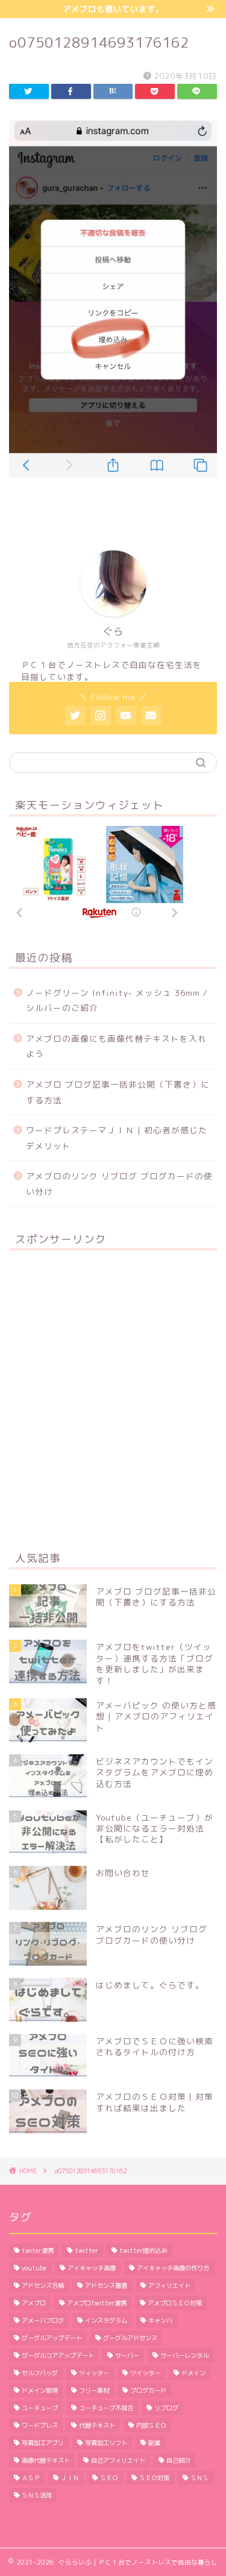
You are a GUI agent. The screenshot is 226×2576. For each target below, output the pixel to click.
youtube (34, 2268)
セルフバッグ (40, 2373)
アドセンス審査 (106, 2285)
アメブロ (34, 2303)
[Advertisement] (113, 1400)
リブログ (166, 2408)
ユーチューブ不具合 (106, 2408)
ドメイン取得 (40, 2390)
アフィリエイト (169, 2285)
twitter (86, 2250)
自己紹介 (178, 2460)
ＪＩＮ (70, 2478)
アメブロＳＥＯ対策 (175, 2303)
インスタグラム (106, 2320)
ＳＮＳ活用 (37, 2495)
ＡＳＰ (31, 2478)
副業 (154, 2443)
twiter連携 (38, 2250)
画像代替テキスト (46, 2460)
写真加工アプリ (43, 2443)
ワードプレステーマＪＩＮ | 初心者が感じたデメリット (117, 1138)
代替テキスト (97, 2425)
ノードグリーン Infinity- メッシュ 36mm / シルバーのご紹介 (117, 1000)
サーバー (127, 2355)
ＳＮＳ (199, 2478)
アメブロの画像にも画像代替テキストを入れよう (116, 1046)
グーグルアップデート (52, 2338)
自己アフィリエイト (118, 2460)
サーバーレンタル (184, 2355)
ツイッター (145, 2373)
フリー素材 (94, 2390)
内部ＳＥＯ (151, 2425)
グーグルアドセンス (130, 2338)
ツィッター (94, 2373)
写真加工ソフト (106, 2443)
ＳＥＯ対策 (154, 2478)
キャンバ (160, 2320)
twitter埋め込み (143, 2250)
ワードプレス (40, 2425)
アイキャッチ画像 (92, 2268)
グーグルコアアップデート (58, 2355)
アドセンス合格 (43, 2285)
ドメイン (193, 2373)
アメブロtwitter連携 (97, 2303)
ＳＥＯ (109, 2478)
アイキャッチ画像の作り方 (173, 2268)
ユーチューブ (40, 2408)
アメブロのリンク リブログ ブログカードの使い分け (119, 1184)
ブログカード (148, 2390)
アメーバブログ (43, 2320)
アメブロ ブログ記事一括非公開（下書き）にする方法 (118, 1092)
